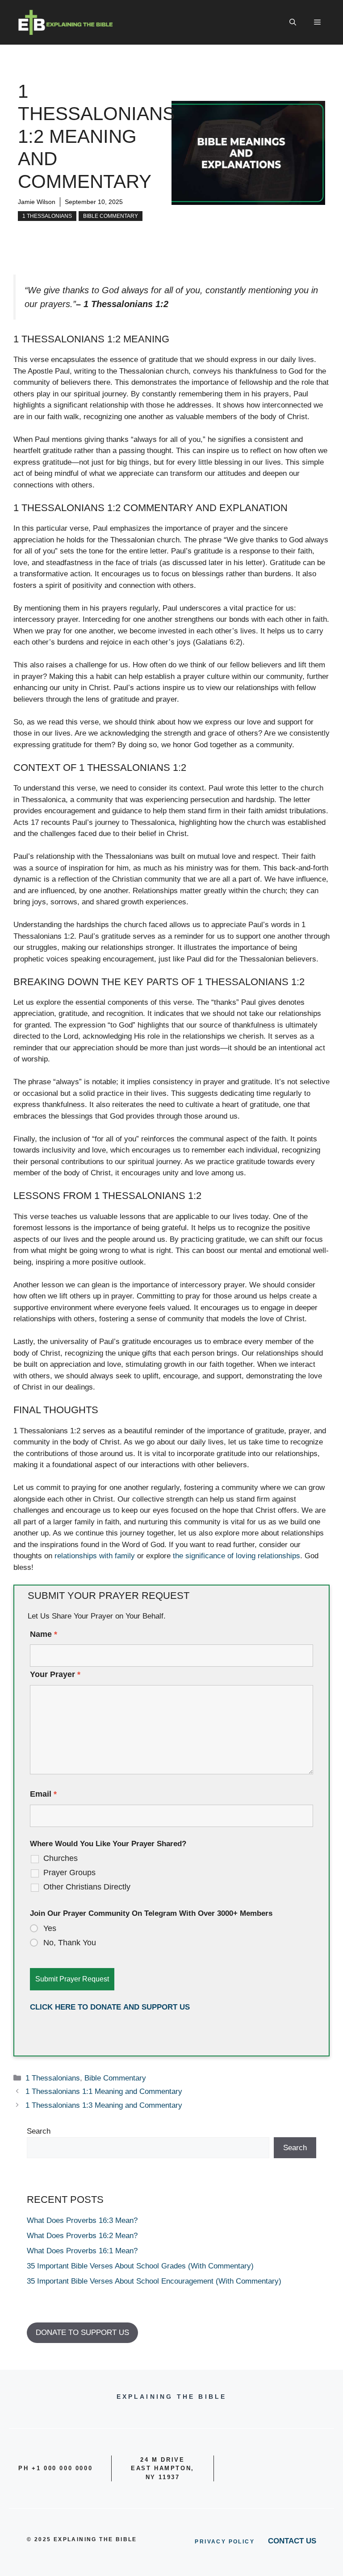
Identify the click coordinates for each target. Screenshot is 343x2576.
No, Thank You (70, 1943)
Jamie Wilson (37, 202)
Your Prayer (55, 1674)
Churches (61, 1858)
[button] (293, 22)
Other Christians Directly (87, 1887)
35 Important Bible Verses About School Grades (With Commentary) (140, 2266)
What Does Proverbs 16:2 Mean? (82, 2236)
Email (43, 1794)
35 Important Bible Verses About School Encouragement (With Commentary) (154, 2281)
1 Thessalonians (47, 216)
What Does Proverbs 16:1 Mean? (82, 2251)
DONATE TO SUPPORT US (82, 2333)
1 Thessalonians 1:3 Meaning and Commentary (104, 2105)
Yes (50, 1928)
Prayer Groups (69, 1873)
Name (44, 1634)
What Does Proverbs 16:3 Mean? (82, 2220)
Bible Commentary (111, 216)
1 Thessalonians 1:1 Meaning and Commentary (104, 2091)
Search (39, 2131)
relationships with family (95, 1556)
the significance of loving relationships (236, 1556)
